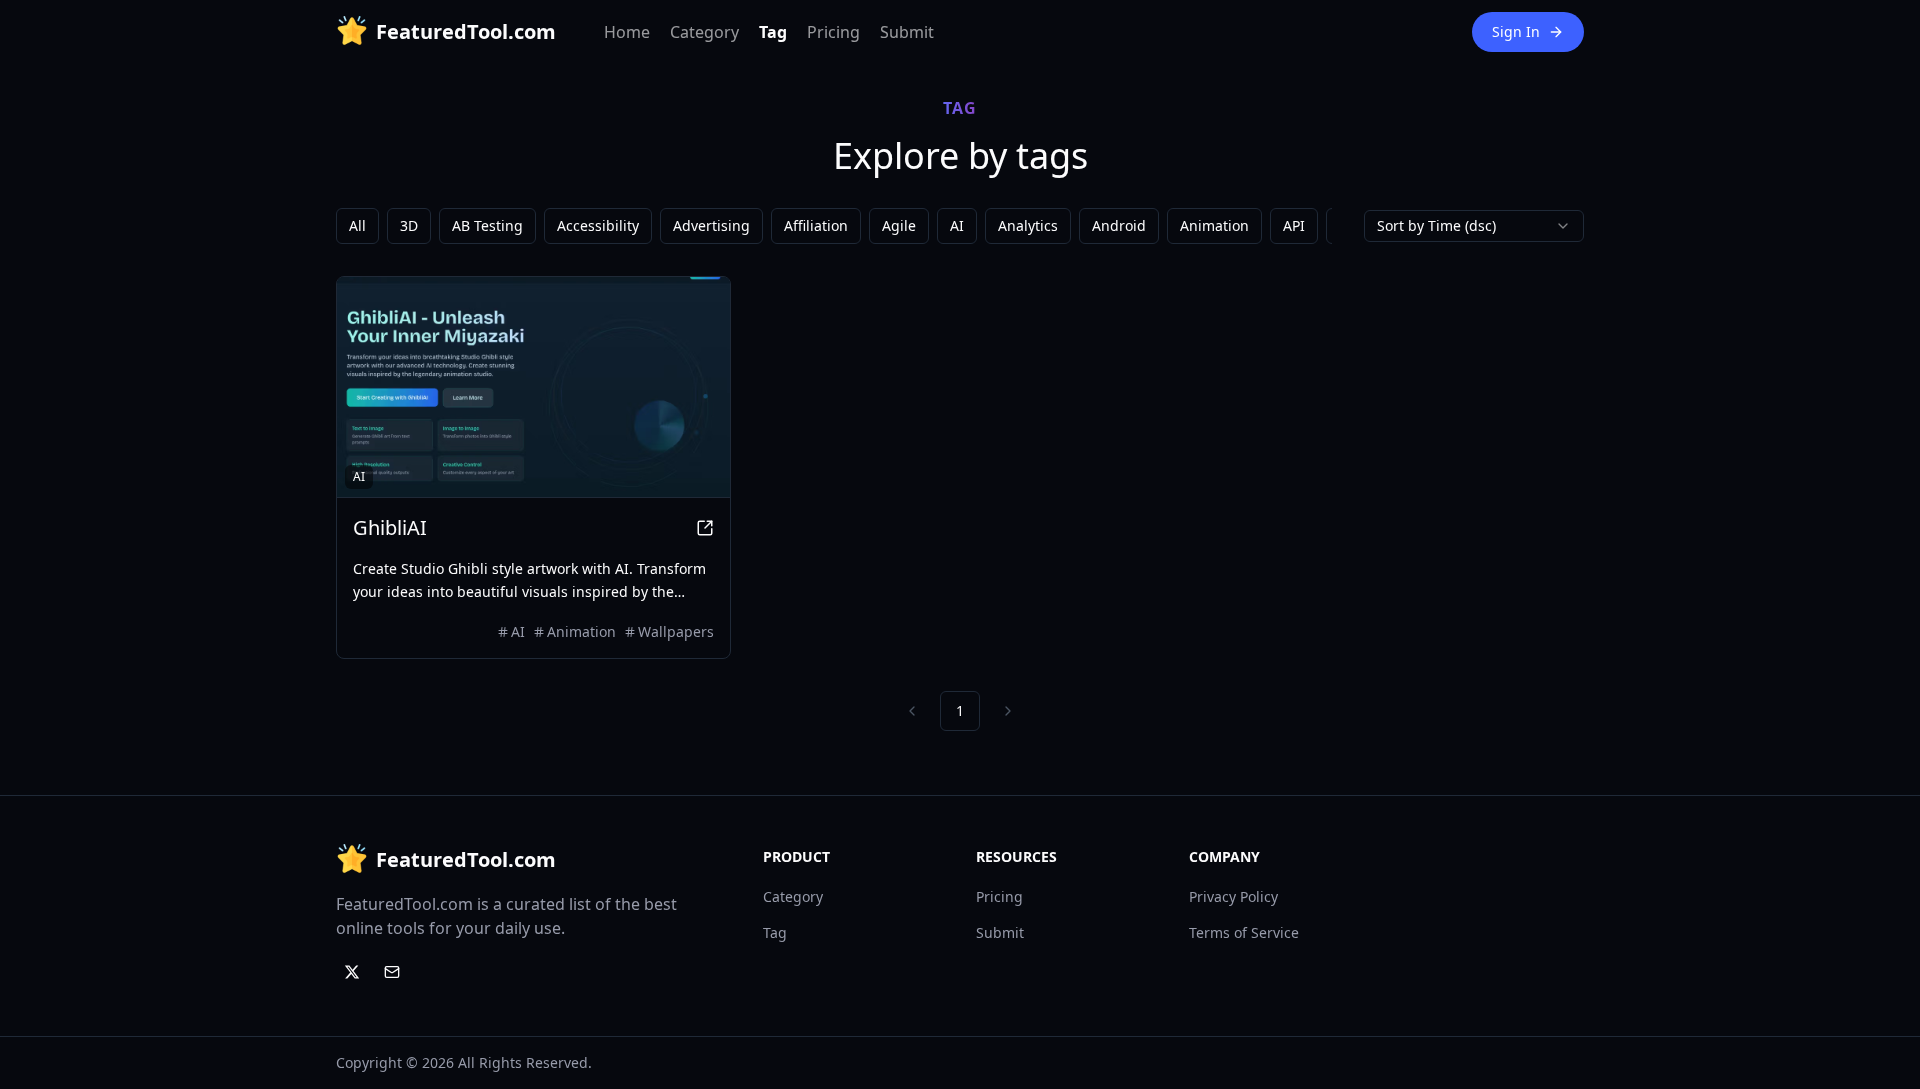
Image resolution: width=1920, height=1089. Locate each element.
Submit (907, 32)
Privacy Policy (1233, 896)
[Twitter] (352, 972)
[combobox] (1474, 226)
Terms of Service (1244, 932)
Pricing (833, 32)
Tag (773, 32)
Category (704, 32)
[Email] (392, 972)
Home (627, 32)
